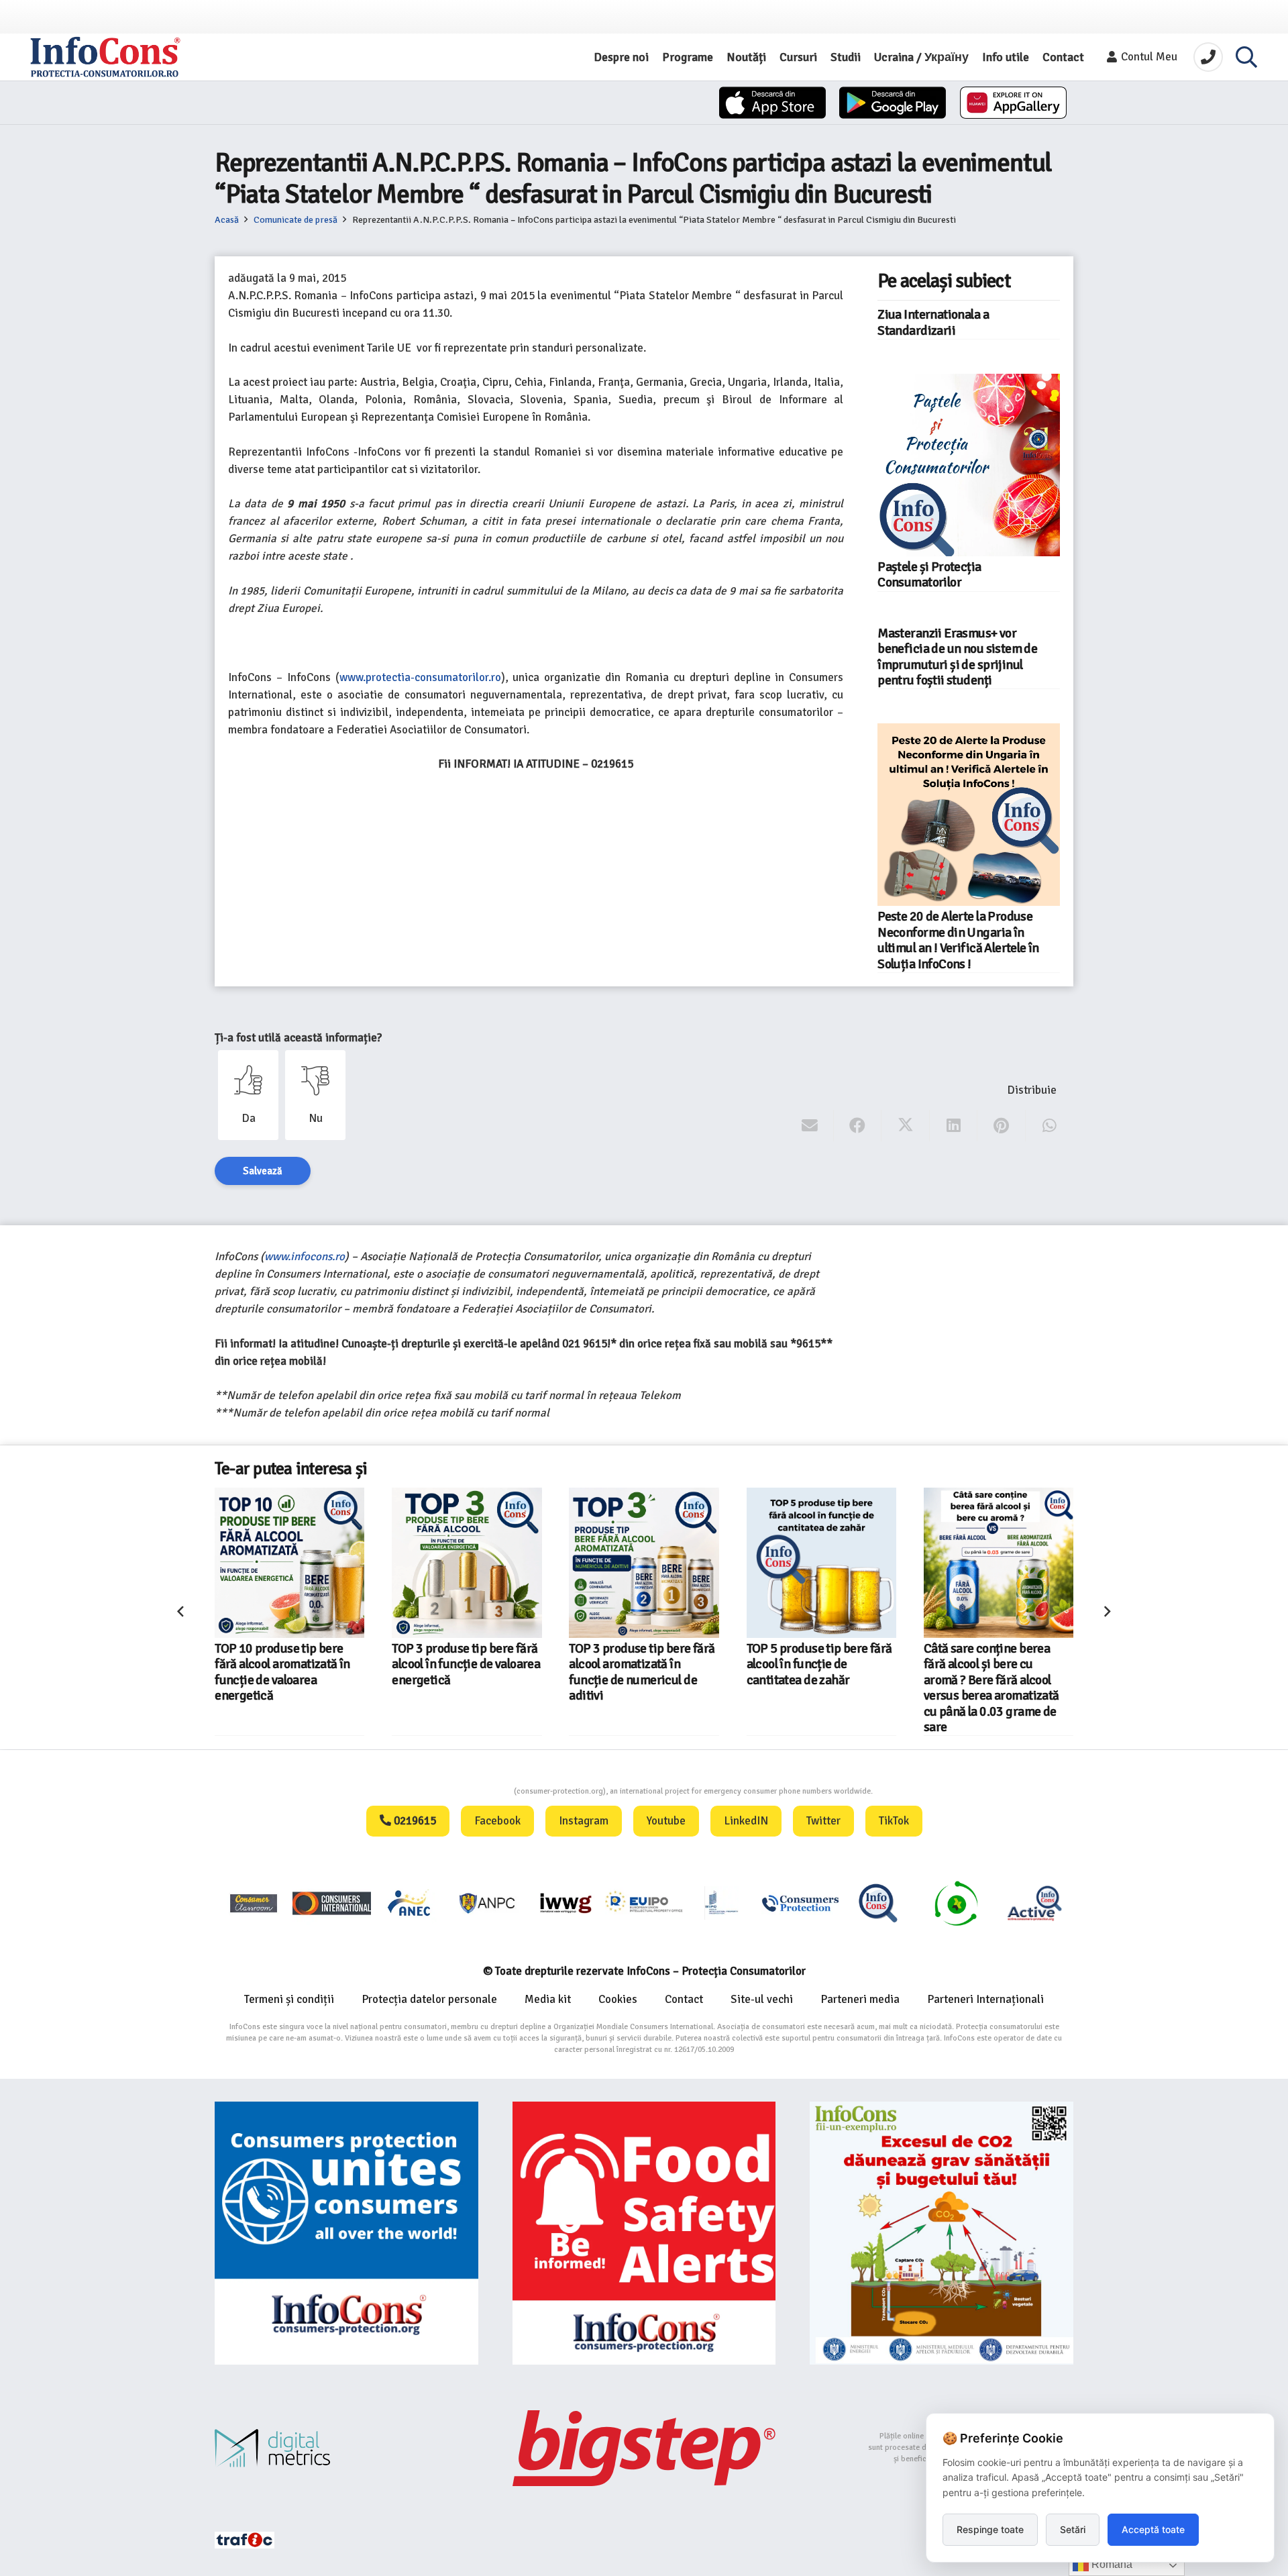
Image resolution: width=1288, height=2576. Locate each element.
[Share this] (858, 1126)
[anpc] (488, 1903)
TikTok (894, 1821)
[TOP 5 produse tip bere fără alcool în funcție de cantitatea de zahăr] (821, 1562)
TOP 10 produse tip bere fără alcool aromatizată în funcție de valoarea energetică (282, 1672)
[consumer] (254, 1903)
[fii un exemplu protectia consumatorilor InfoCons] (942, 2233)
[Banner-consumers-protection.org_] (346, 2233)
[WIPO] (722, 1903)
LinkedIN (746, 1821)
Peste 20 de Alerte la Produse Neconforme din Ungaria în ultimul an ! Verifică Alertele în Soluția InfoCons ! (958, 940)
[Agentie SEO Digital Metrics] (346, 2448)
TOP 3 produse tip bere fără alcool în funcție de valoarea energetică (466, 1664)
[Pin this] (1001, 1126)
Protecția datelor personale (429, 1999)
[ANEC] (410, 1903)
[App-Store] (772, 103)
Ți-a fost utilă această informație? (298, 1038)
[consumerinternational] (331, 1903)
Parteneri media (860, 1999)
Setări (1073, 2529)
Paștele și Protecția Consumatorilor (929, 575)
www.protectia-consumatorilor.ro (420, 677)
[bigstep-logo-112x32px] (644, 2448)
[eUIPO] (644, 1903)
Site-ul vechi (762, 1999)
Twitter (823, 1821)
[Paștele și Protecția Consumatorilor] (969, 465)
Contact (684, 1999)
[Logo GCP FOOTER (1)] (956, 1903)
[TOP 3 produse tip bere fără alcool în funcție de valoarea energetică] (467, 1562)
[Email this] (810, 1126)
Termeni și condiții (289, 1999)
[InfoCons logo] (105, 57)
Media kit (548, 1999)
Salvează (263, 1171)
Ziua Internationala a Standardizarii (933, 322)
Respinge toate (990, 2529)
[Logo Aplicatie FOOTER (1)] (878, 1903)
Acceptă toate (1153, 2529)
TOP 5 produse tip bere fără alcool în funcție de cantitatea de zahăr (819, 1664)
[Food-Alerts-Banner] (644, 2233)
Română (1111, 2564)
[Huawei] (1013, 103)
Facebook (497, 1821)
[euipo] (566, 1903)
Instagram (584, 1821)
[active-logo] (1034, 1903)
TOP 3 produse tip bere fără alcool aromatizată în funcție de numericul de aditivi (642, 1672)
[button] (1246, 57)
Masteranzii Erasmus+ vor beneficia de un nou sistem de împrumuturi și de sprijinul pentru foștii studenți (957, 657)
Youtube (666, 1821)
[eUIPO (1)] (800, 1903)
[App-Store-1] (893, 103)
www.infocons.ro (305, 1256)
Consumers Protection (464, 1791)
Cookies (618, 1999)
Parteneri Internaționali (985, 1999)
